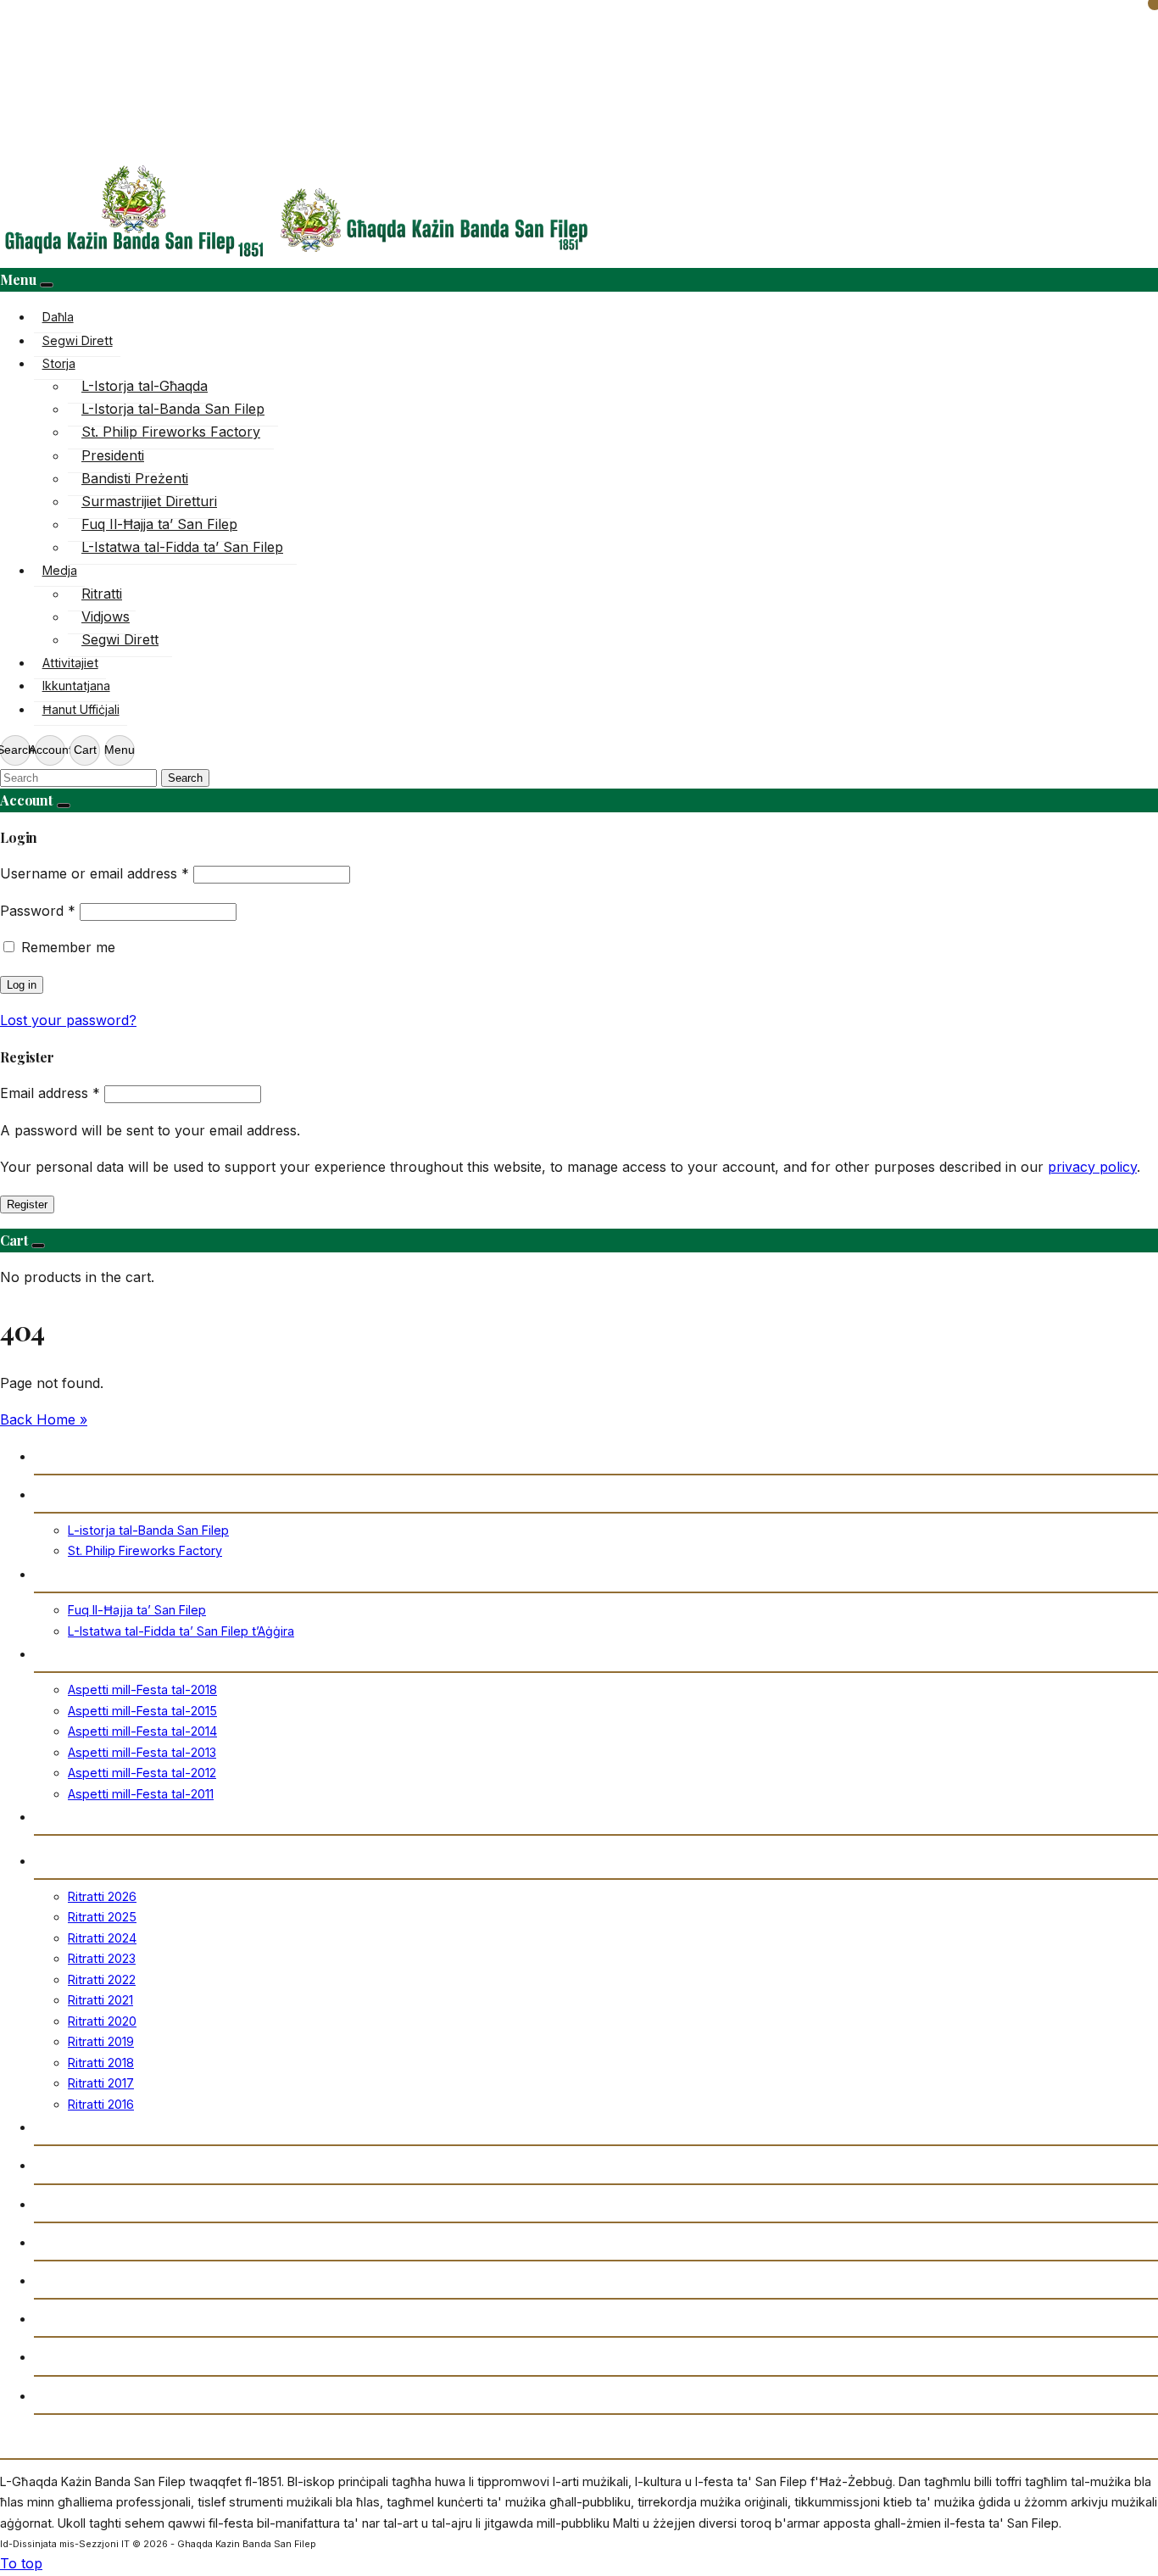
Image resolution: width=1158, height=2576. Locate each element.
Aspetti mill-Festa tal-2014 (142, 1731)
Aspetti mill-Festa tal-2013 (142, 1752)
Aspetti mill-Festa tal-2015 (142, 1711)
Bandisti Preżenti (135, 478)
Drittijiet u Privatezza (103, 2395)
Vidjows (106, 616)
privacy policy (1092, 1167)
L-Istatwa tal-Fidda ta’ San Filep (182, 547)
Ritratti (102, 594)
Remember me (68, 947)
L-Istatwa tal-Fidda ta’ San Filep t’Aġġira (181, 1631)
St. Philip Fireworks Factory (171, 432)
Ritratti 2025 (102, 1917)
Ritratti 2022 (102, 1979)
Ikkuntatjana (76, 686)
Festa (51, 1653)
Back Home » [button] (44, 1419)
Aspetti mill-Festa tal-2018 (142, 1689)
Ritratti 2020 (102, 2021)
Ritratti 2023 (102, 1958)
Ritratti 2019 (101, 2041)
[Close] (47, 285)
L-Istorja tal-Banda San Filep (173, 409)
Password (38, 911)
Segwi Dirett (78, 340)
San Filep (64, 1573)
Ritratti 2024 (102, 1938)
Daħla (58, 317)
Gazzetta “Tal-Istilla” (102, 2241)
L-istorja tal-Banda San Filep (148, 1530)
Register (27, 1204)
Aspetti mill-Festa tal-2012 (142, 1773)
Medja (60, 570)
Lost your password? (68, 1020)
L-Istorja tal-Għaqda (145, 386)
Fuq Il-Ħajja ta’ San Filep (159, 524)
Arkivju (57, 2203)
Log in (22, 985)
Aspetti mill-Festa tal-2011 (141, 1794)
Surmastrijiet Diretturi (149, 501)
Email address (50, 1093)
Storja (59, 363)
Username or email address (95, 873)
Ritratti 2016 (101, 2104)
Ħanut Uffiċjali (81, 709)
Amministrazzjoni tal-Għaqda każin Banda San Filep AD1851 (226, 2356)
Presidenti (113, 455)
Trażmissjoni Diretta (101, 2164)
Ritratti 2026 (102, 1896)
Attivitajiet (70, 663)
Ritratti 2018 (101, 2063)
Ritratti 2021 (100, 2000)
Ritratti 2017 (101, 2083)
